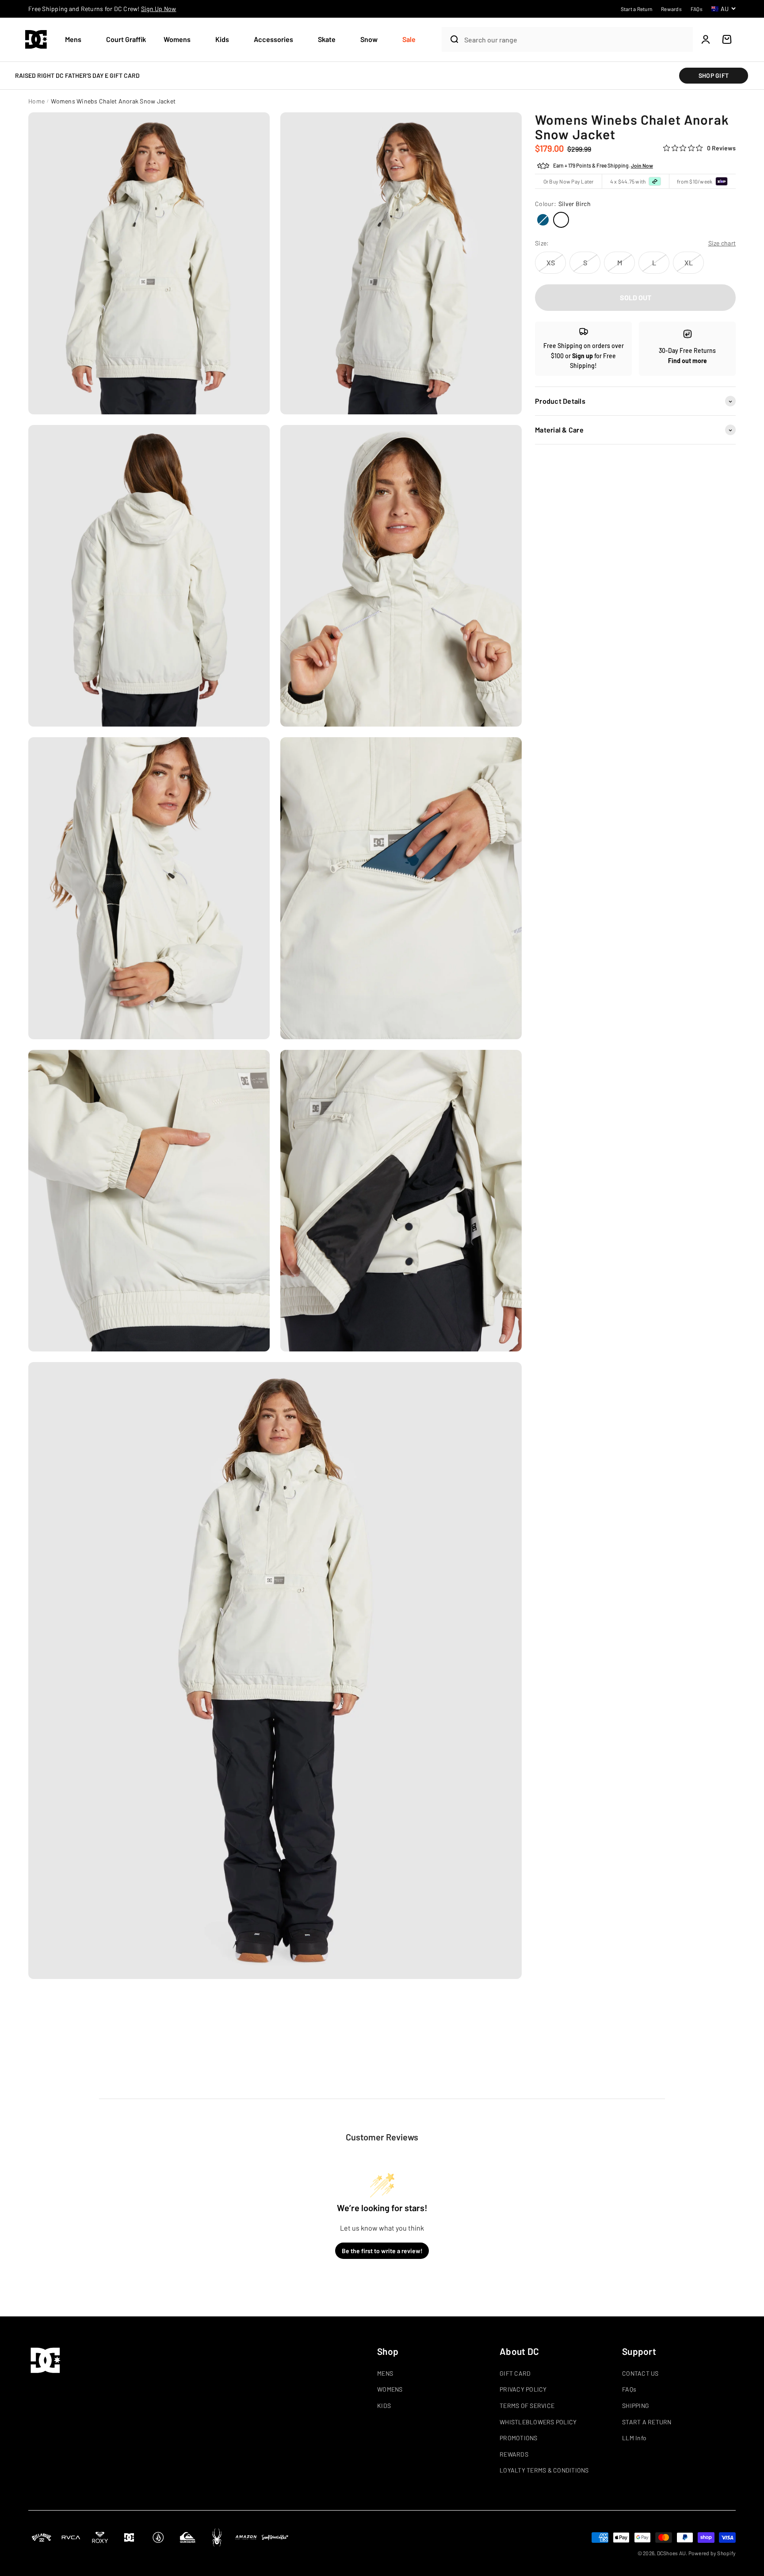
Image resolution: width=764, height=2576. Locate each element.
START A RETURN (647, 2422)
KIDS (384, 2406)
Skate (327, 39)
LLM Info (634, 2438)
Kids (222, 39)
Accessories (273, 39)
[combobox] (576, 40)
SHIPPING (636, 2406)
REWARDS (514, 2454)
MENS (385, 2373)
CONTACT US (640, 2373)
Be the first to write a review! (382, 2251)
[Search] (451, 39)
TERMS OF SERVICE (527, 2406)
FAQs (629, 2389)
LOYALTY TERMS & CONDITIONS (544, 2470)
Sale (409, 39)
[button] (77, 40)
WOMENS (390, 2389)
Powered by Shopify (712, 2553)
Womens (177, 39)
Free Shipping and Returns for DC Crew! (102, 9)
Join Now (642, 166)
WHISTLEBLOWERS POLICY (538, 2422)
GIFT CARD (515, 2373)
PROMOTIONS (519, 2438)
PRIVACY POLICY (523, 2389)
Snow (369, 39)
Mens (73, 39)
